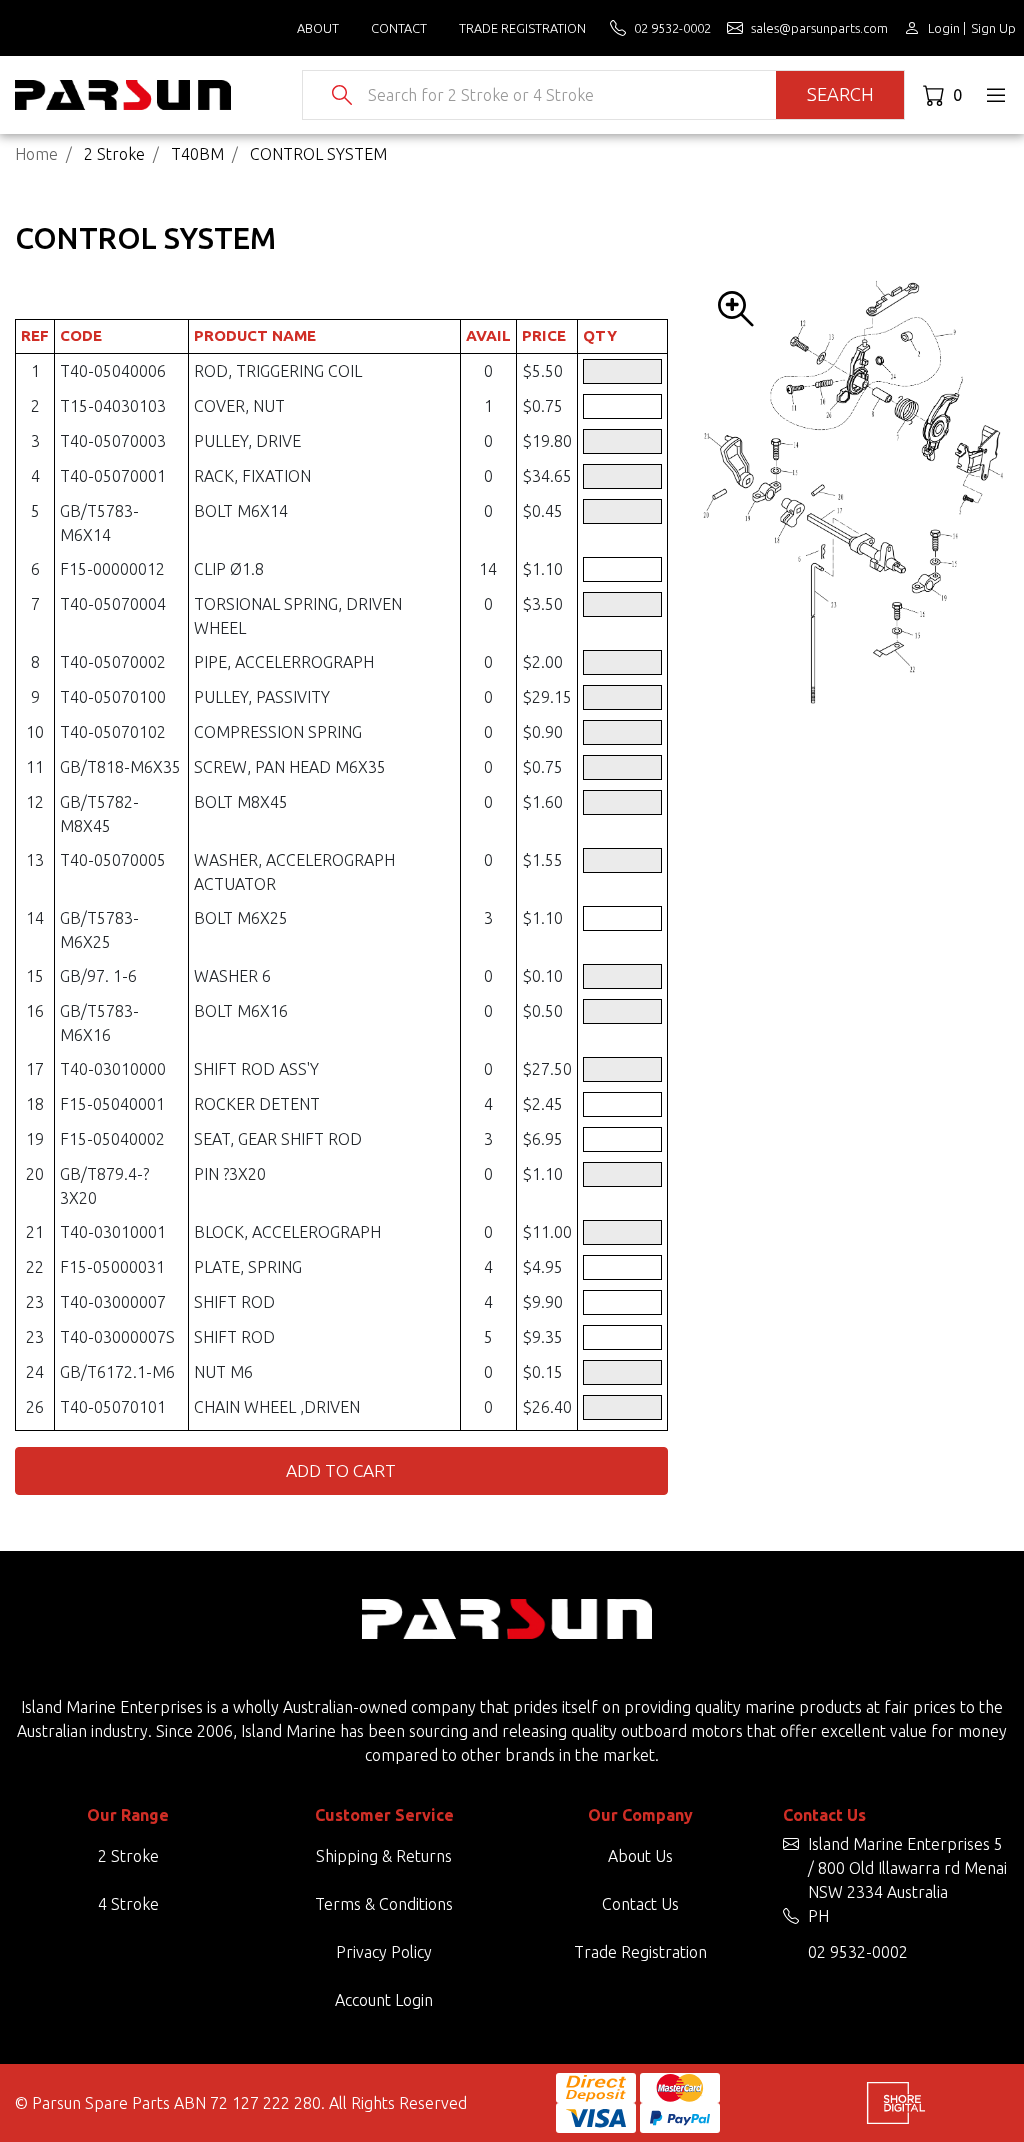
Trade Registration (522, 28)
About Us (640, 1856)
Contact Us (640, 1904)
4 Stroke (128, 1904)
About (318, 28)
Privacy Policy (384, 1952)
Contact (399, 28)
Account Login (384, 2000)
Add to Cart (341, 1470)
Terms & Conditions (384, 1904)
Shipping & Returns (384, 1856)
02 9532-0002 (858, 1952)
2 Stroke (128, 1856)
